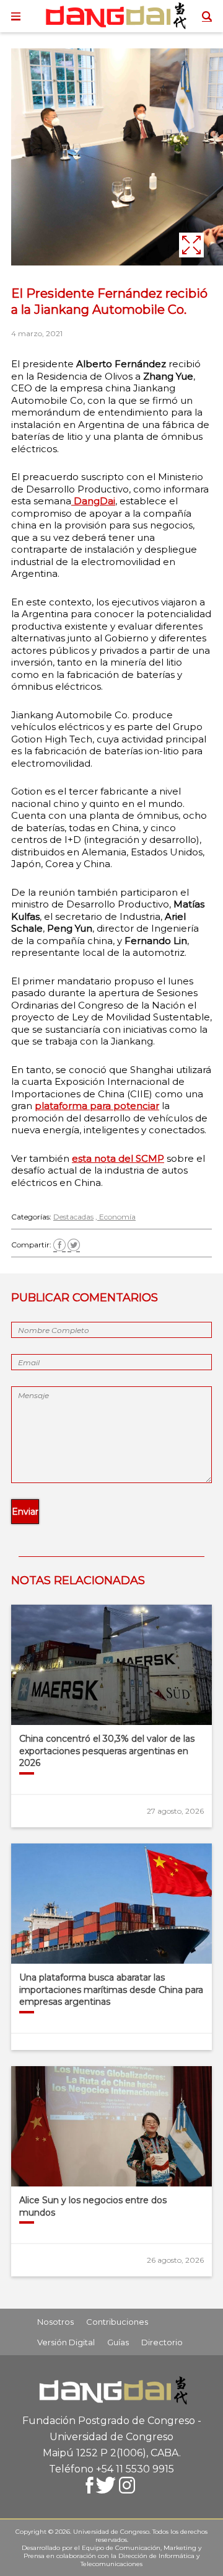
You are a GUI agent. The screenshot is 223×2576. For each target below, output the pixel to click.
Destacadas (73, 1217)
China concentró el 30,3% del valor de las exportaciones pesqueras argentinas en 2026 (107, 1751)
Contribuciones (117, 2322)
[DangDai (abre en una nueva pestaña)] (72, 501)
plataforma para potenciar (97, 1106)
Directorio (162, 2342)
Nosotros (55, 2322)
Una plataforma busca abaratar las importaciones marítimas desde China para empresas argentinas (111, 1990)
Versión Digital (66, 2342)
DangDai (94, 501)
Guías (118, 2342)
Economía (117, 1217)
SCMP (150, 1158)
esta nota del (104, 1158)
